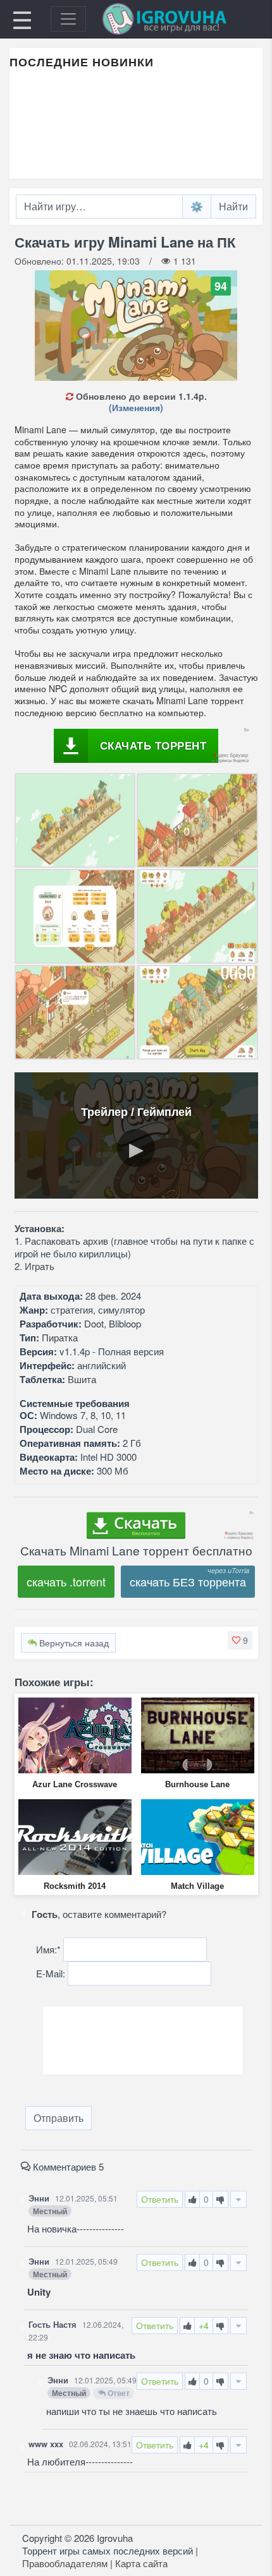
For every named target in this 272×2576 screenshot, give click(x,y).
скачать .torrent (66, 1581)
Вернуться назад (73, 1643)
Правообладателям (65, 2563)
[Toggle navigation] (68, 19)
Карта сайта (141, 2563)
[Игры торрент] (182, 19)
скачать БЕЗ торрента (188, 1581)
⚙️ (197, 206)
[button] (240, 1640)
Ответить (160, 2199)
